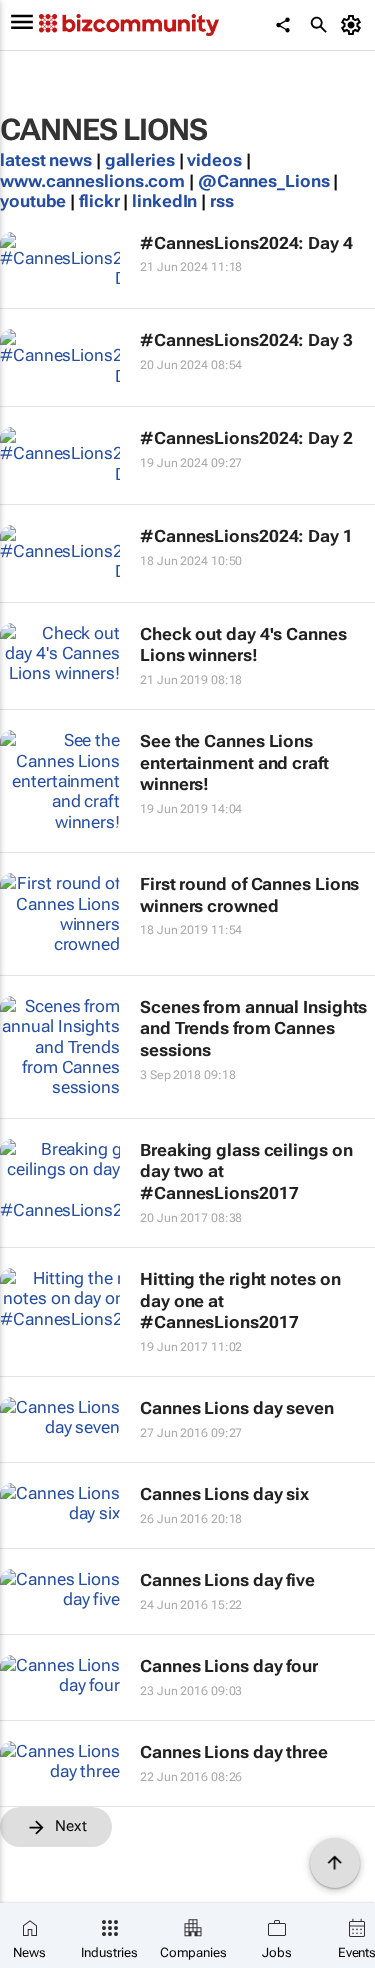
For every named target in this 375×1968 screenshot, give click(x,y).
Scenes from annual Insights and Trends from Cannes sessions (253, 1028)
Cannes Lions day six (224, 1494)
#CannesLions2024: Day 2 (246, 438)
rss (222, 201)
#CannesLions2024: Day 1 (246, 536)
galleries (140, 160)
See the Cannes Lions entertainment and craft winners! (234, 762)
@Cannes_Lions (264, 181)
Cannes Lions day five (227, 1580)
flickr (99, 201)
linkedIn (166, 201)
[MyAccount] (354, 25)
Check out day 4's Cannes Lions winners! (243, 645)
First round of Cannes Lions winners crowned (249, 895)
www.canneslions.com (92, 181)
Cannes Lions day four (229, 1666)
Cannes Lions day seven (237, 1408)
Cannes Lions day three (234, 1752)
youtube (33, 201)
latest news (48, 160)
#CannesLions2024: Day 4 (246, 243)
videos (214, 160)
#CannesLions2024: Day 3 (246, 340)
